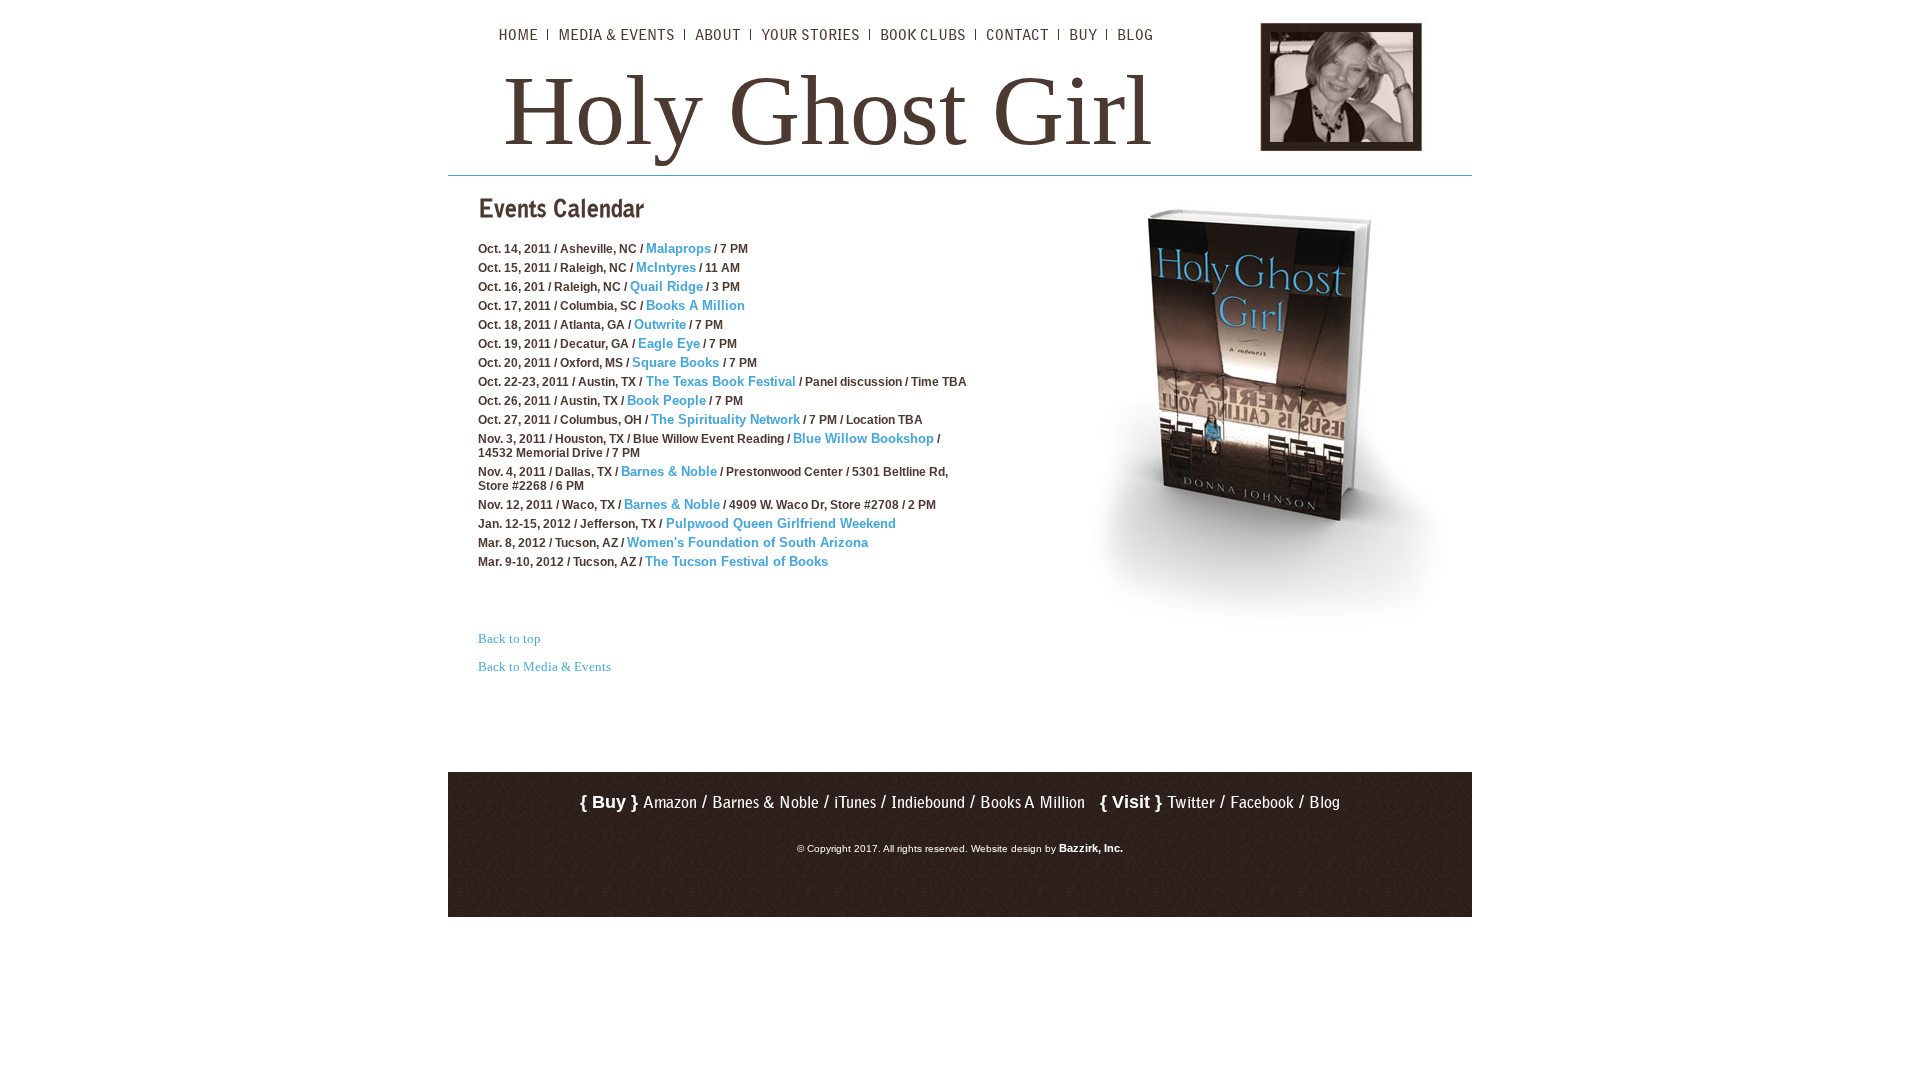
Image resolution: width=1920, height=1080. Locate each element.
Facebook (1262, 802)
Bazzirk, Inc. (1091, 848)
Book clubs (923, 35)
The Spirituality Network (725, 419)
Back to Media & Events (544, 666)
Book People (666, 400)
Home (518, 35)
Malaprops (678, 248)
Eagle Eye (669, 343)
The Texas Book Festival (719, 381)
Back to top (509, 638)
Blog (1135, 35)
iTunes (855, 802)
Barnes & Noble (669, 471)
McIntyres (666, 267)
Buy (1083, 35)
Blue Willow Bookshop (863, 438)
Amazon (670, 802)
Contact (1017, 35)
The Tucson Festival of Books (736, 561)
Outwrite (660, 324)
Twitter (1191, 802)
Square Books (677, 362)
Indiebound (928, 802)
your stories (810, 35)
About (718, 35)
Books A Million (695, 305)
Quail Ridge (666, 286)
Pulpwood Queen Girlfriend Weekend (779, 523)
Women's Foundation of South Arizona (747, 542)
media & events (616, 35)
